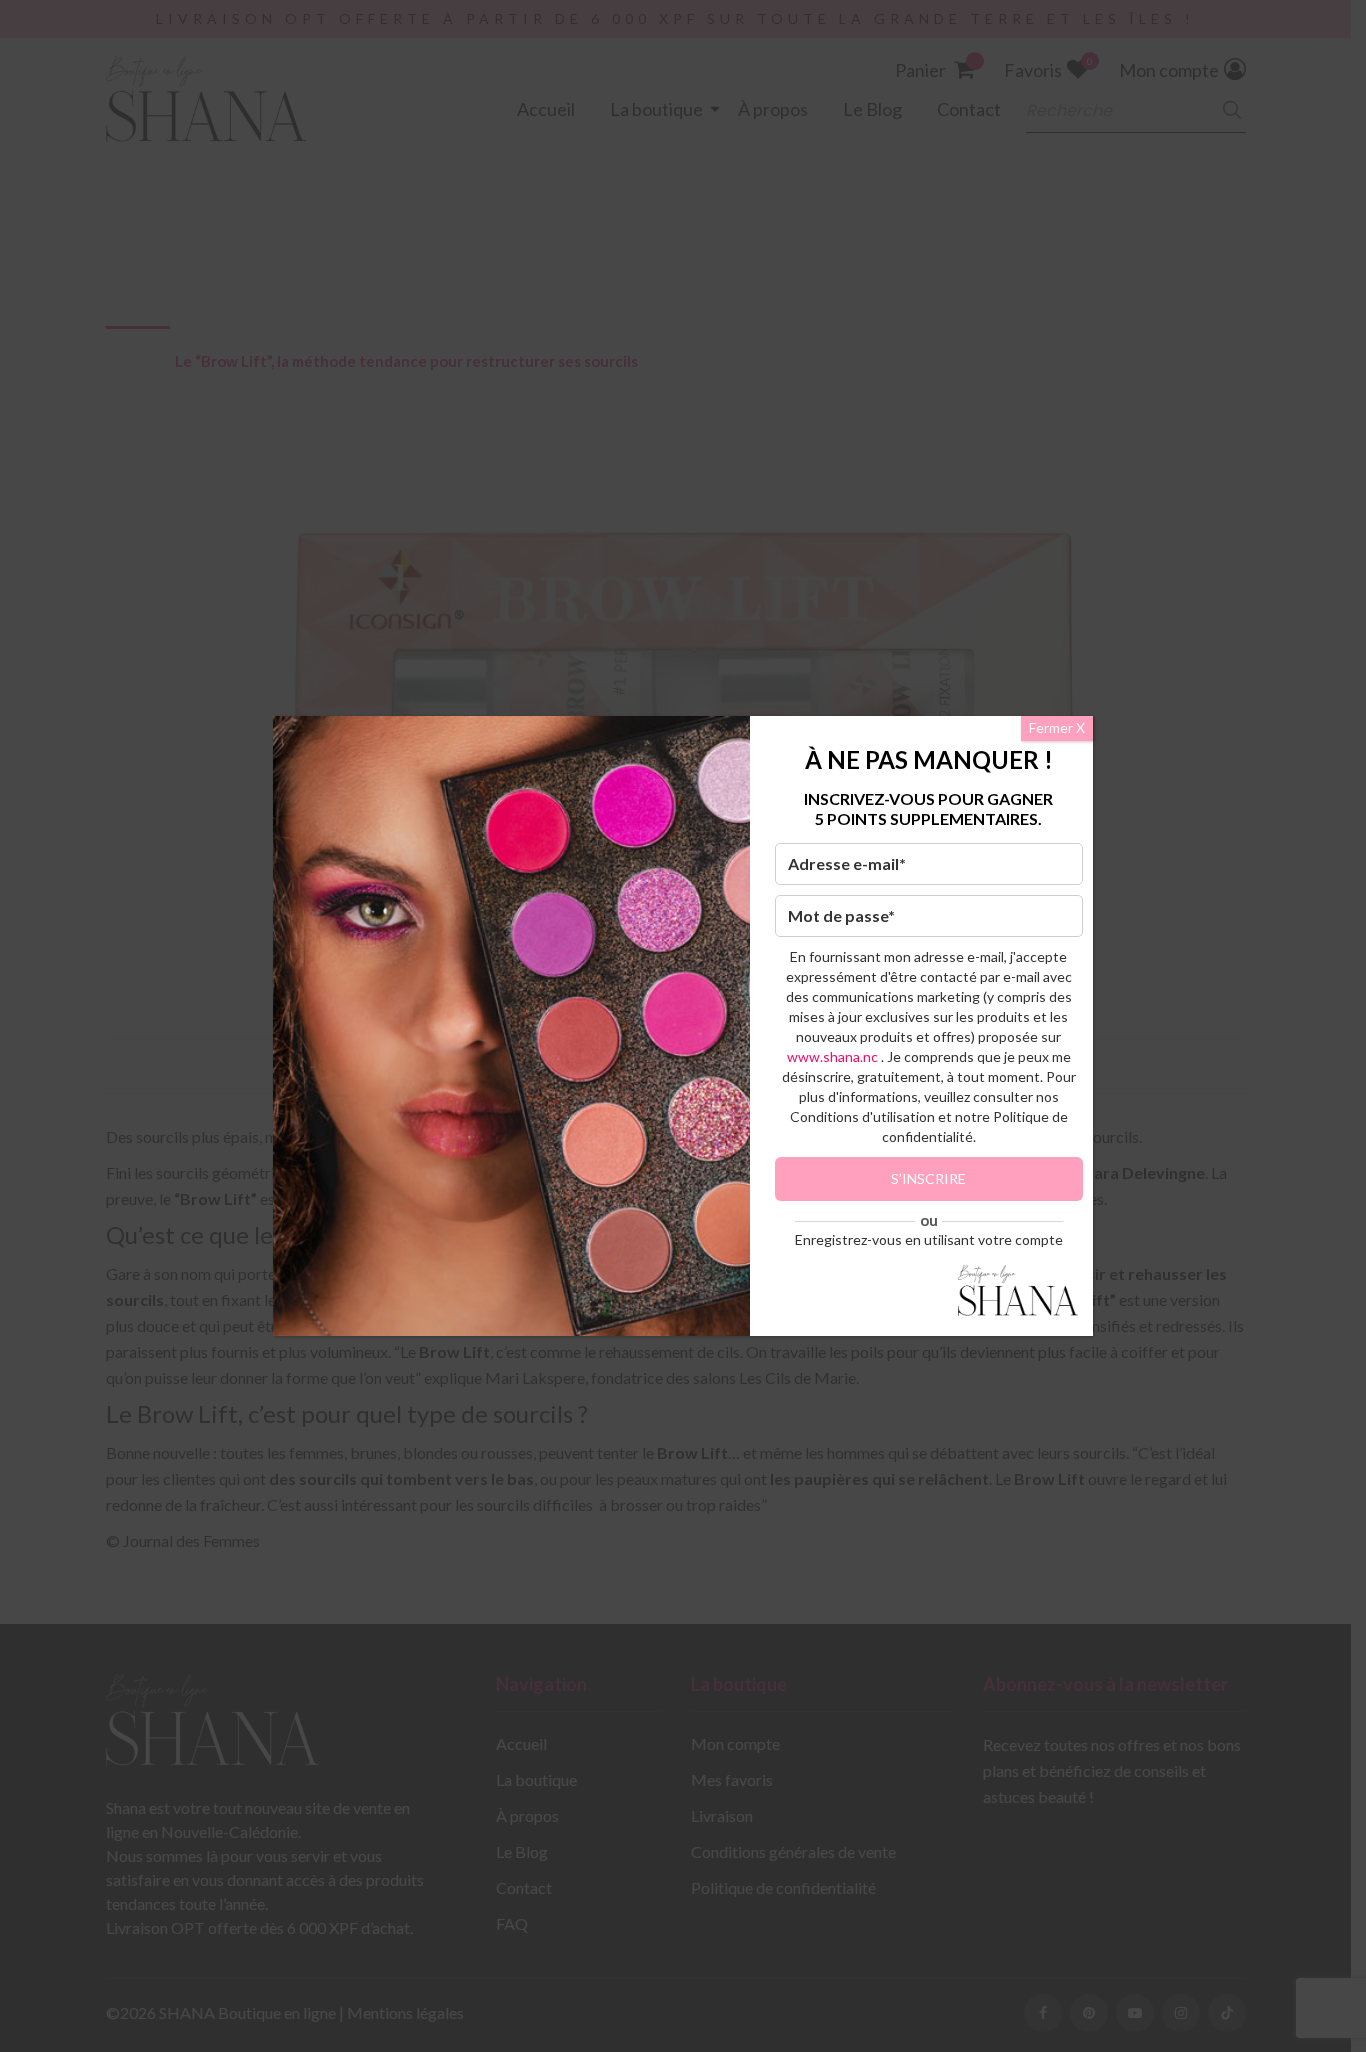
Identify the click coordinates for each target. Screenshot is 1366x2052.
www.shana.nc (832, 1056)
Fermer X (1057, 727)
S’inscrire (928, 1178)
